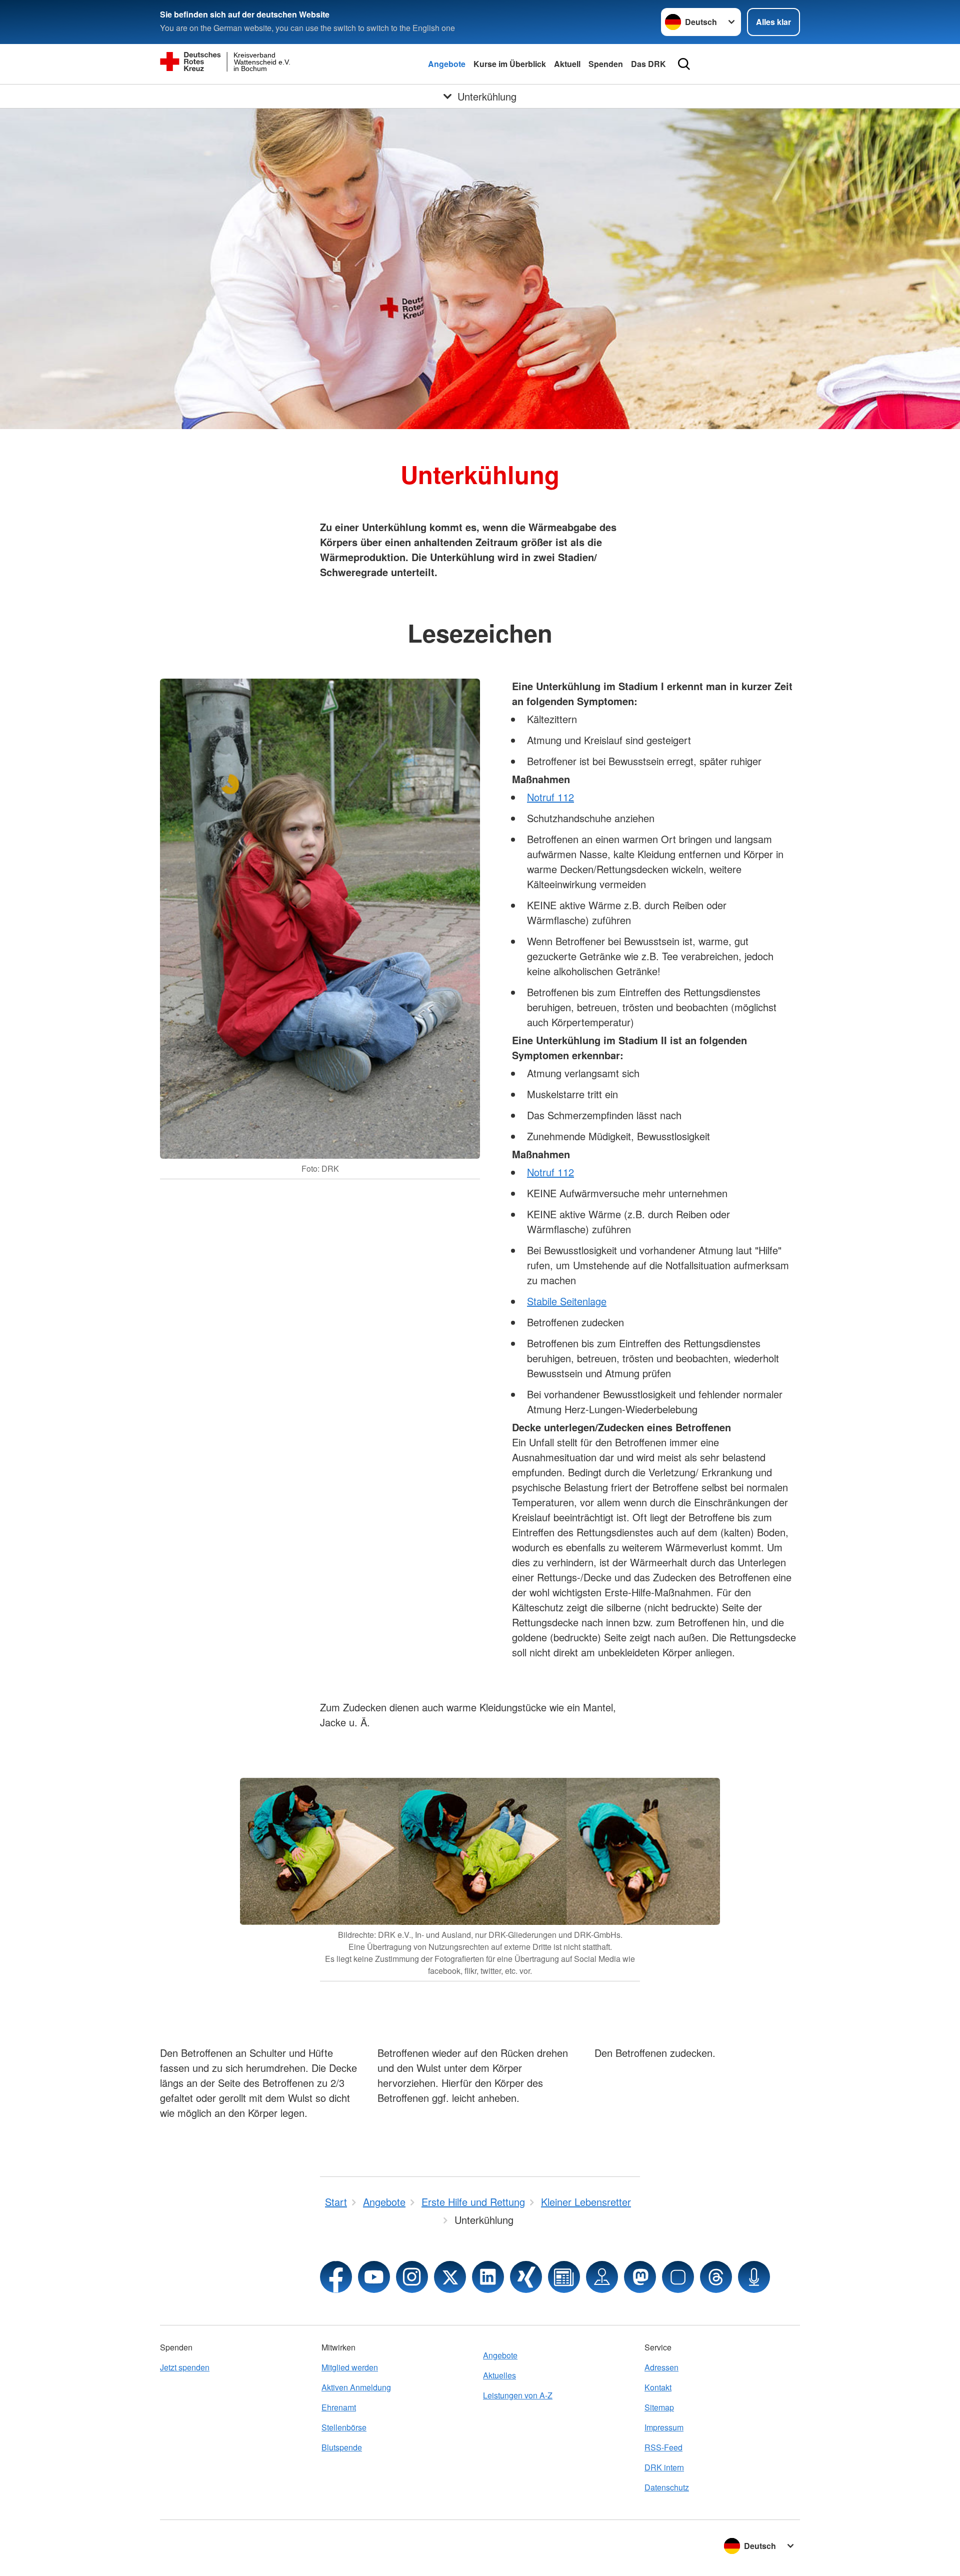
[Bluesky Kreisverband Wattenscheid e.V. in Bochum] (678, 2277)
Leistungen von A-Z (518, 2395)
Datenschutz (667, 2487)
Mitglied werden (350, 2367)
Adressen (661, 2367)
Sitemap (659, 2407)
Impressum (664, 2427)
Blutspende (342, 2447)
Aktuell (567, 64)
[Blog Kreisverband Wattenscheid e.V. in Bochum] (564, 2277)
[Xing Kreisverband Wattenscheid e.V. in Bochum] (526, 2277)
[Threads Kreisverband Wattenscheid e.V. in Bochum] (716, 2277)
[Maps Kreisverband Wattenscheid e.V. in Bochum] (602, 2277)
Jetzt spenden (185, 2367)
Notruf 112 (550, 797)
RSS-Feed (663, 2447)
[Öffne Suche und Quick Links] (684, 64)
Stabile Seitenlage (567, 1301)
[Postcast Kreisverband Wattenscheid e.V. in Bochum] (754, 2277)
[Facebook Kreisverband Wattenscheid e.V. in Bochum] (336, 2277)
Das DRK (648, 64)
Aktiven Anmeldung (356, 2387)
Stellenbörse (344, 2427)
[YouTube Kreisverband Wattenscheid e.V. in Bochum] (374, 2277)
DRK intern (664, 2467)
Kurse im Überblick (510, 64)
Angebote (447, 64)
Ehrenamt (339, 2407)
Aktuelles (499, 2375)
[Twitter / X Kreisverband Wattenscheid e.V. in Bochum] (450, 2277)
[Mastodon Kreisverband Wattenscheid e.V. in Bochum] (640, 2277)
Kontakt (658, 2387)
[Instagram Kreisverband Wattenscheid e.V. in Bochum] (412, 2277)
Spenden (606, 64)
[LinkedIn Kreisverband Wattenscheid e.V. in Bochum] (488, 2277)
